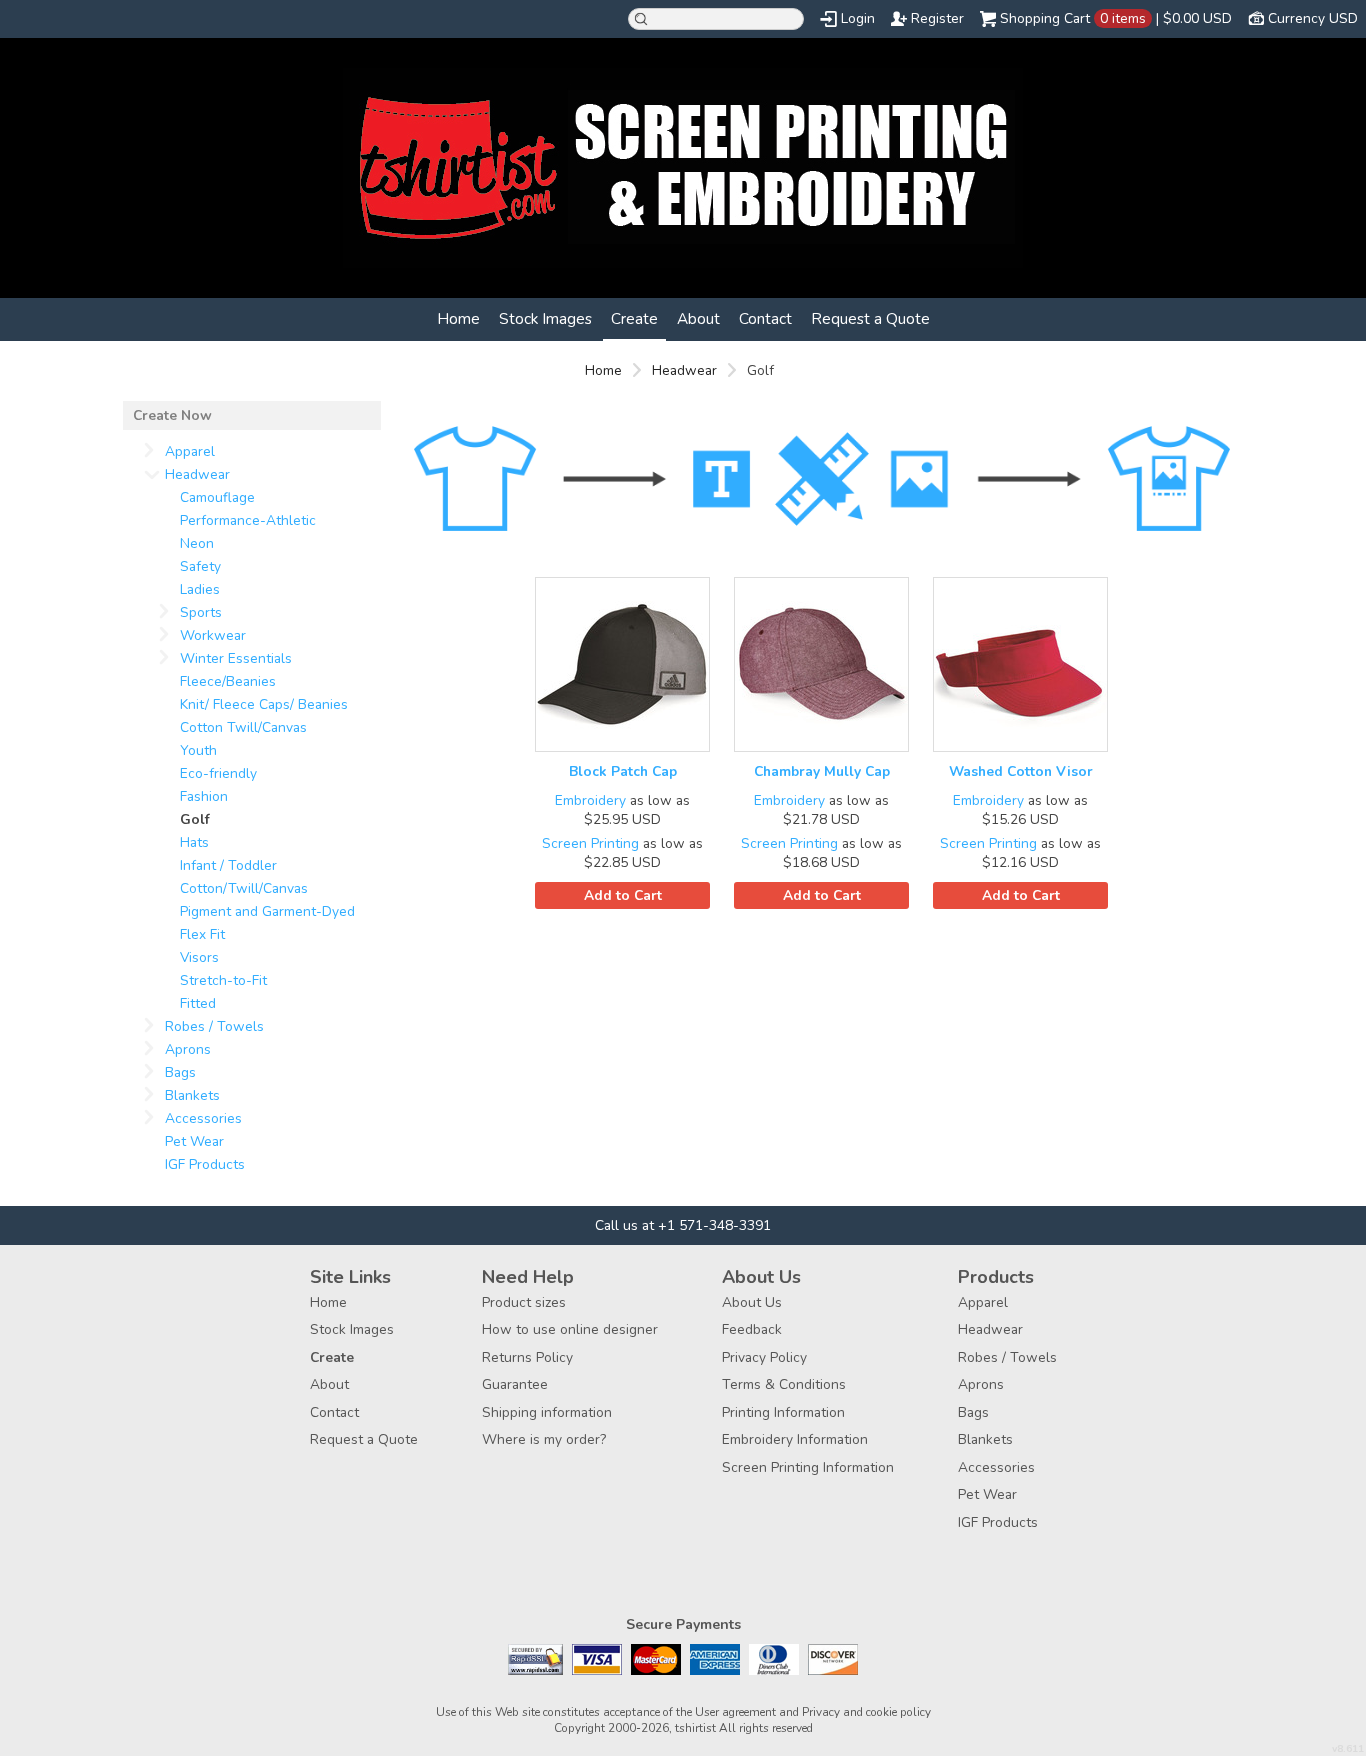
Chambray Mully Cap (822, 771)
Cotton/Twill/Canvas (244, 888)
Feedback (752, 1329)
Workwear (213, 635)
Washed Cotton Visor (1021, 771)
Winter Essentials (236, 658)
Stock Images (545, 318)
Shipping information (547, 1412)
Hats (194, 842)
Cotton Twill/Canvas (243, 727)
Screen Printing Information (808, 1467)
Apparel (190, 451)
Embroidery (590, 800)
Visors (199, 957)
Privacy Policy (764, 1357)
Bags (180, 1072)
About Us (752, 1302)
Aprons (188, 1049)
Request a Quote (870, 318)
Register (937, 18)
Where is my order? (544, 1439)
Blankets (192, 1095)
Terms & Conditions (784, 1384)
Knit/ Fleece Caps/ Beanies (264, 704)
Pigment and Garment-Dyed (267, 911)
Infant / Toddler (228, 865)
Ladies (200, 589)
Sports (201, 612)
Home (458, 318)
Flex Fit (202, 934)
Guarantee (515, 1384)
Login (858, 18)
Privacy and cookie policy (866, 1712)
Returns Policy (527, 1357)
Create (634, 318)
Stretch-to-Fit (223, 980)
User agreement (735, 1712)
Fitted (198, 1003)
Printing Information (783, 1412)
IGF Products (205, 1164)
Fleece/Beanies (228, 681)
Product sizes (524, 1302)
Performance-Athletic (248, 520)
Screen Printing (590, 843)
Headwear (684, 370)
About (698, 318)
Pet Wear (194, 1141)
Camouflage (217, 497)
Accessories (203, 1118)
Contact (765, 318)
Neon (197, 543)
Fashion (204, 796)
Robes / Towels (214, 1026)
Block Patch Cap (623, 771)
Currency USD (1313, 18)
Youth (198, 750)
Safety (200, 566)
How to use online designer (570, 1329)
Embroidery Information (795, 1439)
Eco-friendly (218, 773)
